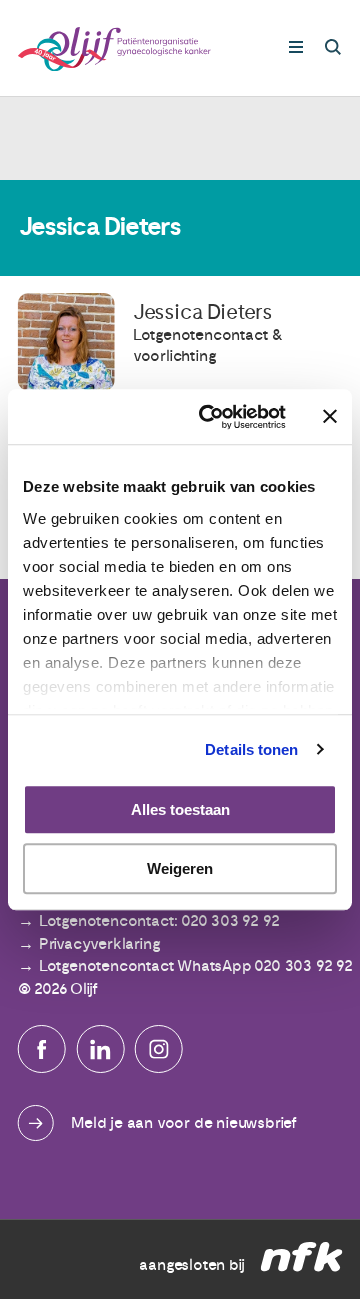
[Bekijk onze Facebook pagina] (42, 1049)
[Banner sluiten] (330, 417)
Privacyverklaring (100, 944)
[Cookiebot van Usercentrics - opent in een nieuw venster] (211, 417)
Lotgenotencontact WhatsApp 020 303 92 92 (196, 966)
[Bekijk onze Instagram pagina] (159, 1049)
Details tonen (251, 749)
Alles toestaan (180, 809)
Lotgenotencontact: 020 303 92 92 (159, 921)
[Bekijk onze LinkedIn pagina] (100, 1049)
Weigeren (180, 868)
